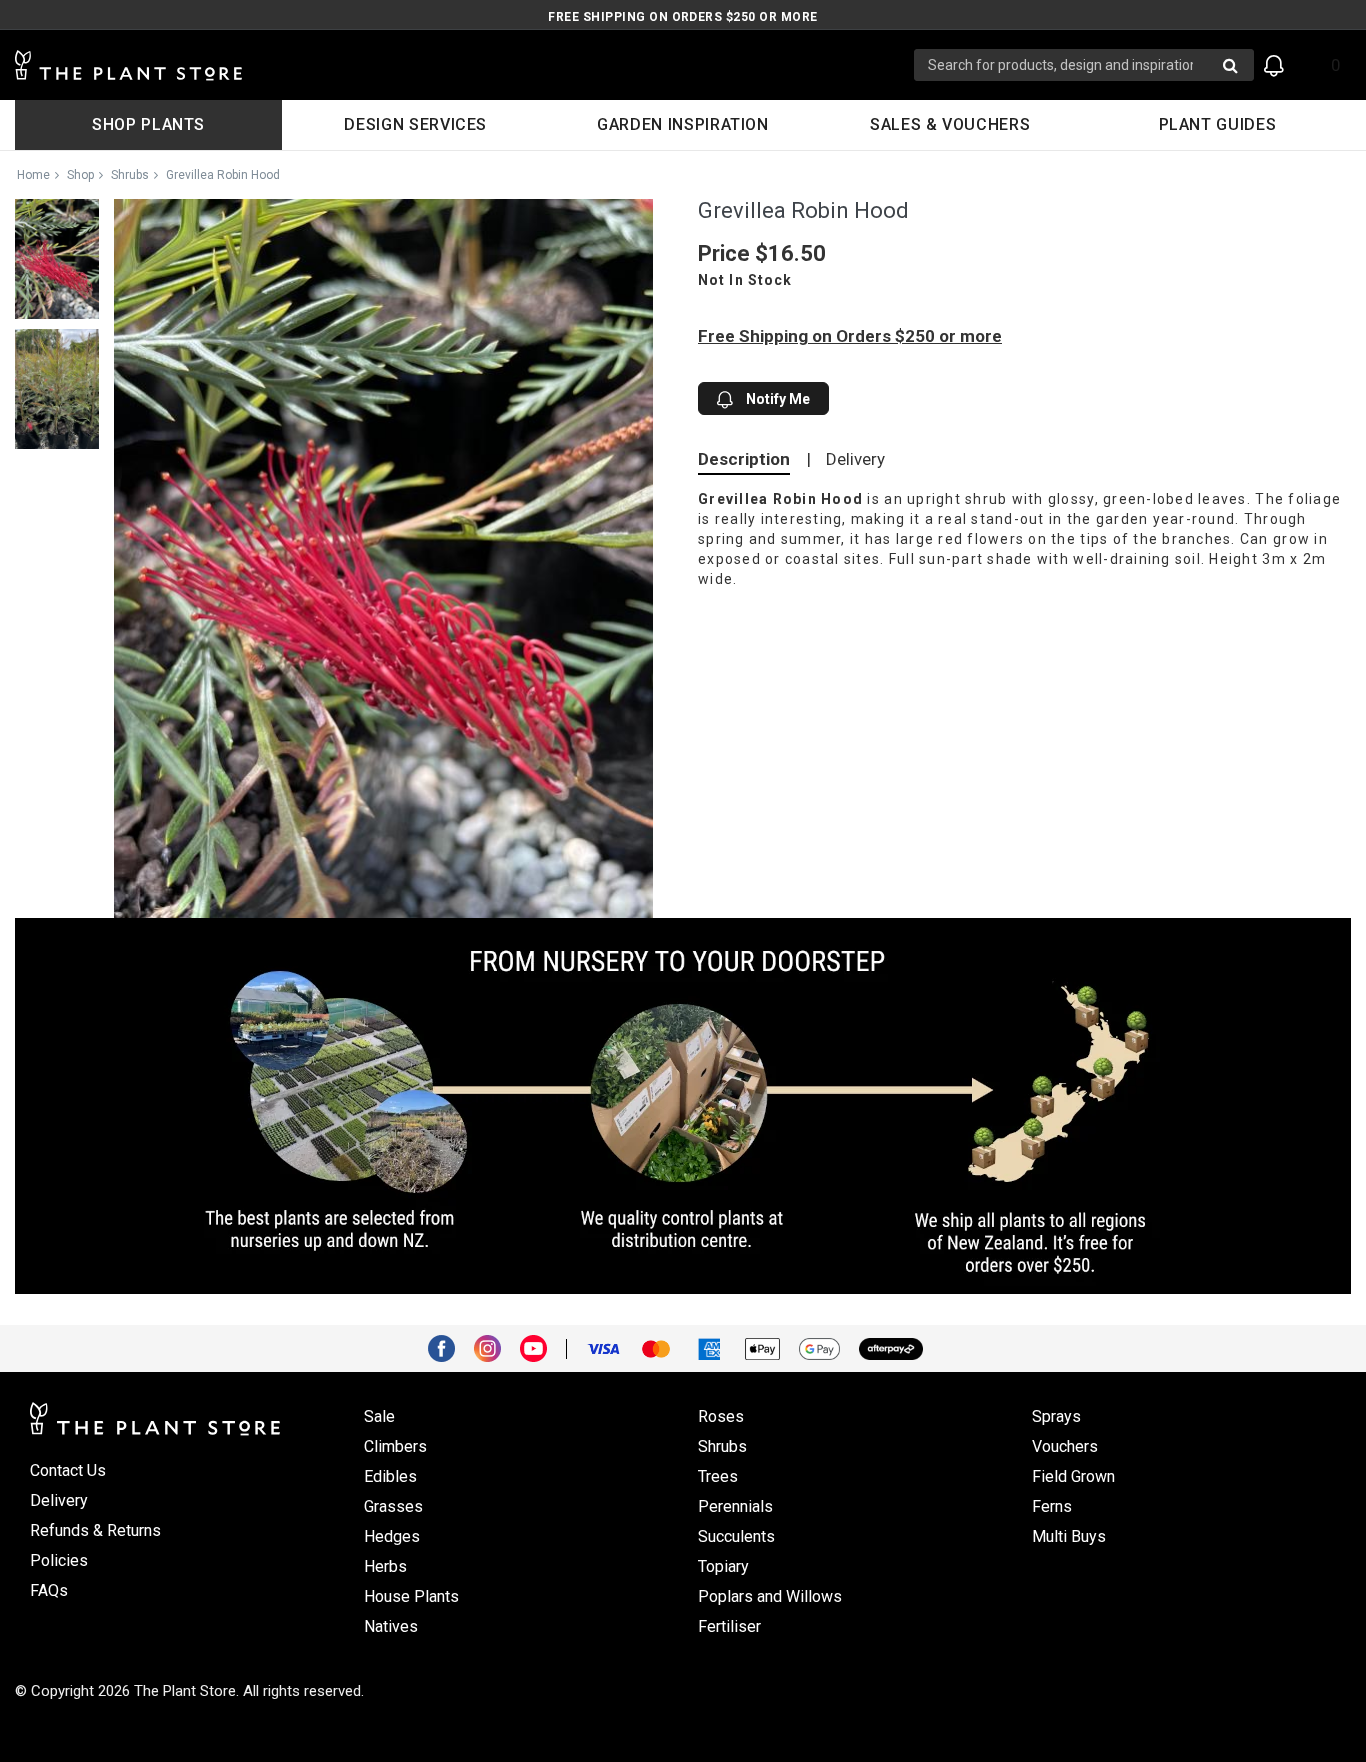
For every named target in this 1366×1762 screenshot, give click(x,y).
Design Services (415, 124)
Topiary (723, 1566)
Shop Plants (148, 124)
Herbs (385, 1566)
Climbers (395, 1446)
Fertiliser (729, 1626)
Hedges (392, 1536)
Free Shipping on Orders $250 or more (682, 17)
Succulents (736, 1536)
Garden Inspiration (683, 124)
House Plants (411, 1596)
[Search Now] (1230, 65)
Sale (379, 1416)
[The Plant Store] (464, 65)
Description (744, 459)
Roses (721, 1416)
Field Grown (1073, 1476)
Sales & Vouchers (950, 124)
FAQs (49, 1590)
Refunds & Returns (95, 1530)
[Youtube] (541, 1347)
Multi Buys (1069, 1536)
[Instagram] (495, 1347)
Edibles (390, 1476)
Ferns (1052, 1506)
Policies (59, 1560)
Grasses (393, 1506)
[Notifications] (1274, 65)
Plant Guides (1218, 124)
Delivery (855, 459)
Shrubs (130, 175)
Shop (80, 175)
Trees (718, 1476)
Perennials (735, 1506)
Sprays (1056, 1416)
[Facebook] (449, 1347)
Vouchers (1065, 1446)
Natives (391, 1626)
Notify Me (776, 399)
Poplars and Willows (770, 1596)
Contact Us (68, 1470)
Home (33, 175)
